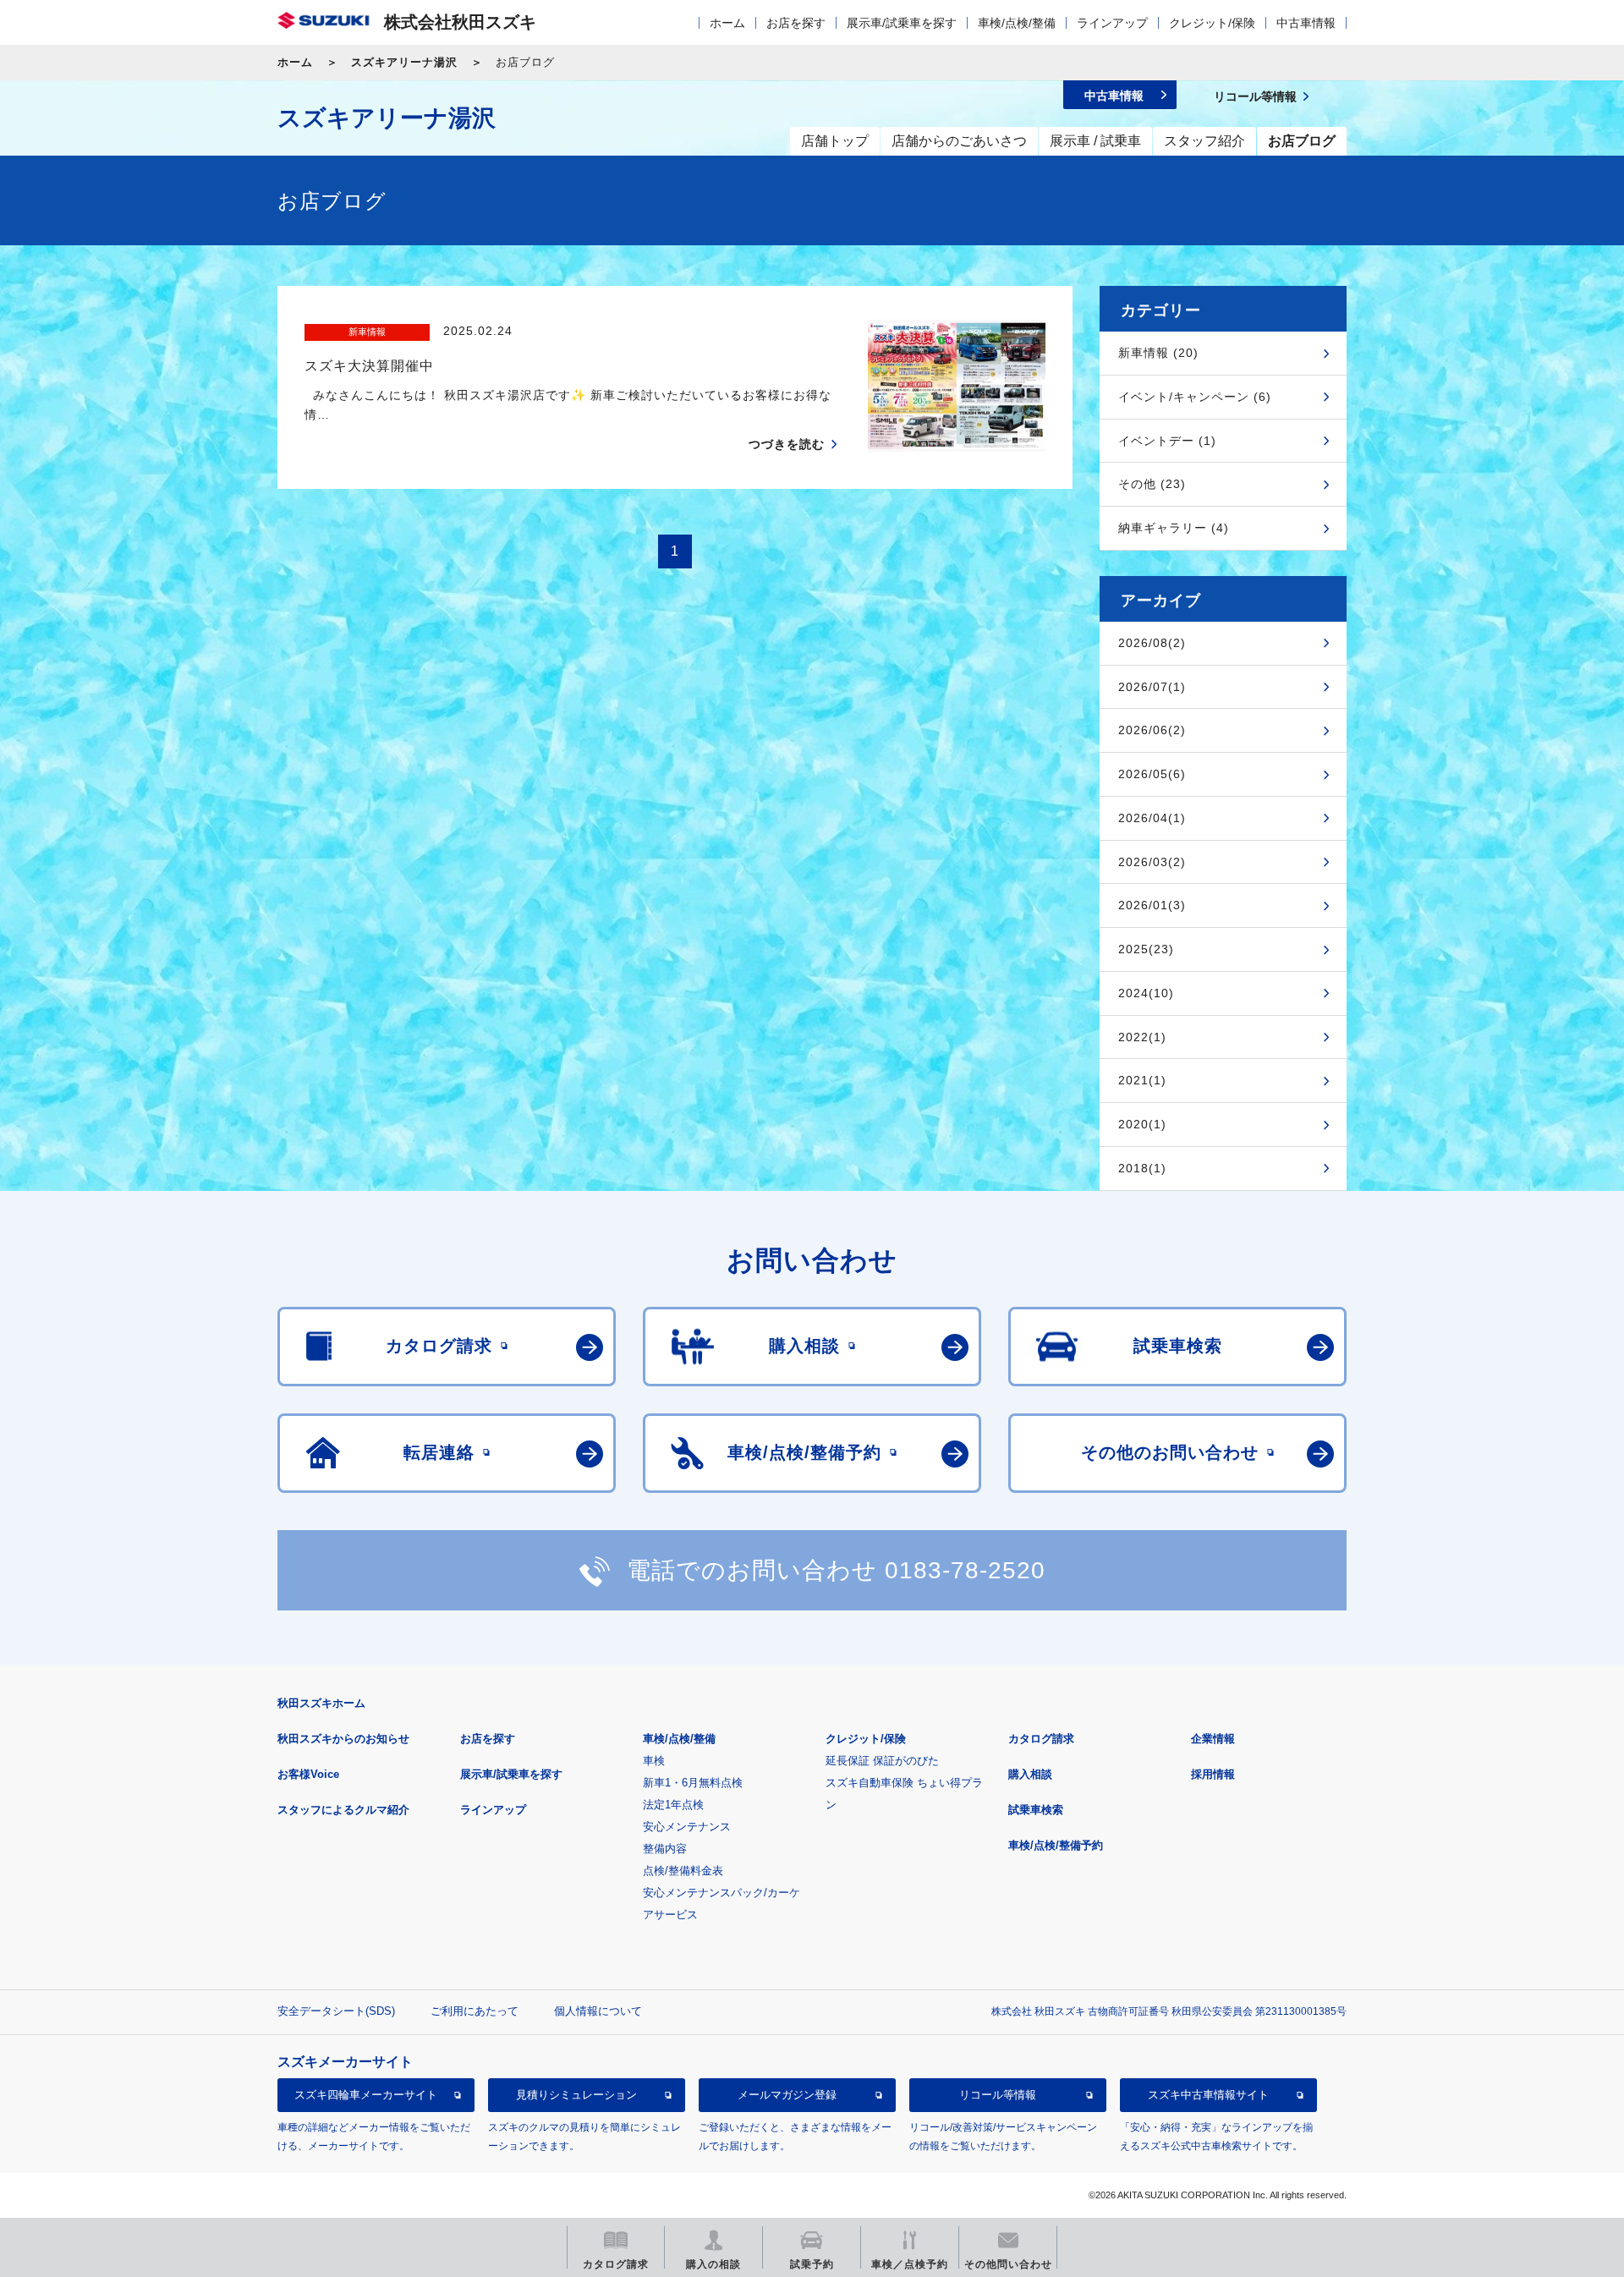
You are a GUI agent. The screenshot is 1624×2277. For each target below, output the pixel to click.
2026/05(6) (1152, 774)
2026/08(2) (1152, 643)
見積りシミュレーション (576, 2095)
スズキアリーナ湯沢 (404, 62)
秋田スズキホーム (321, 1703)
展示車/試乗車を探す (902, 23)
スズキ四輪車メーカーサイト (366, 2095)
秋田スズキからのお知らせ (343, 1739)
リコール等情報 (998, 2095)
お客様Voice (308, 1774)
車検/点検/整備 (1017, 23)
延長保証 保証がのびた (882, 1761)
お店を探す (796, 23)
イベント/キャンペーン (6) (1195, 397)
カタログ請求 (1041, 1739)
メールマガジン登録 (787, 2095)
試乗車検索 (1036, 1810)
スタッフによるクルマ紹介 (343, 1810)
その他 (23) (1152, 484)
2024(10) (1146, 993)
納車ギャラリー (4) (1174, 528)
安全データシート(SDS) (336, 2011)
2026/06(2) (1152, 730)
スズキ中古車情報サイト (1208, 2095)
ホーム (727, 23)
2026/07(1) (1152, 687)
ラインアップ (1112, 23)
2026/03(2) (1152, 862)
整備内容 (665, 1849)
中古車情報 (1306, 23)
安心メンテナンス (687, 1827)
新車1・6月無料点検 (693, 1783)
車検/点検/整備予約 (1056, 1845)
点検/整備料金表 (683, 1871)
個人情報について (598, 2011)
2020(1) (1142, 1124)
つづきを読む (787, 444)
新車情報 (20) (1158, 353)
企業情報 (1213, 1739)
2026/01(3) (1152, 905)
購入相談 (1030, 1774)
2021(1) (1142, 1080)
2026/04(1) (1152, 818)
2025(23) (1146, 949)
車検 (654, 1761)
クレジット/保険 (1212, 23)
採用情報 (1213, 1774)
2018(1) (1142, 1168)
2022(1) (1142, 1037)
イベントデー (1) (1167, 441)
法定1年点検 (673, 1805)
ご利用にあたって (475, 2011)
